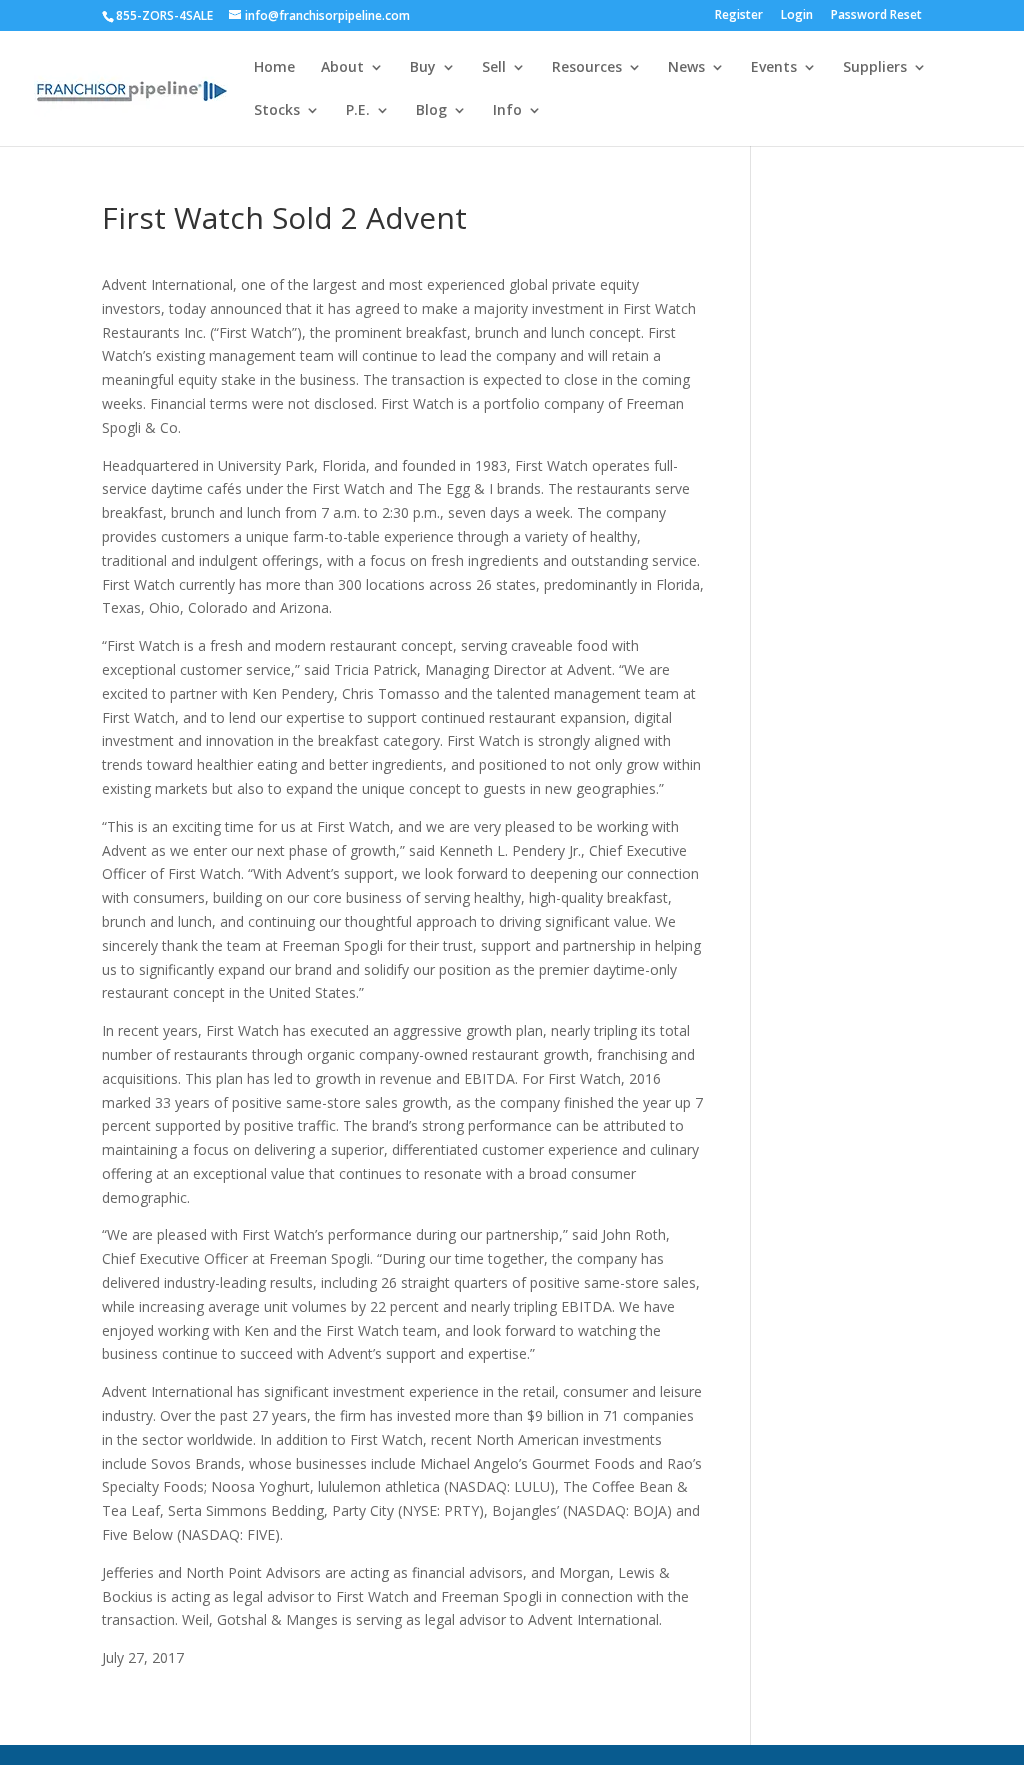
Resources (587, 68)
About (342, 68)
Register (739, 16)
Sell (494, 68)
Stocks (277, 111)
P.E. (358, 111)
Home (274, 68)
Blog (431, 111)
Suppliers (875, 68)
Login (797, 16)
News (686, 68)
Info (507, 111)
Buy (423, 68)
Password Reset (876, 16)
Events (774, 68)
